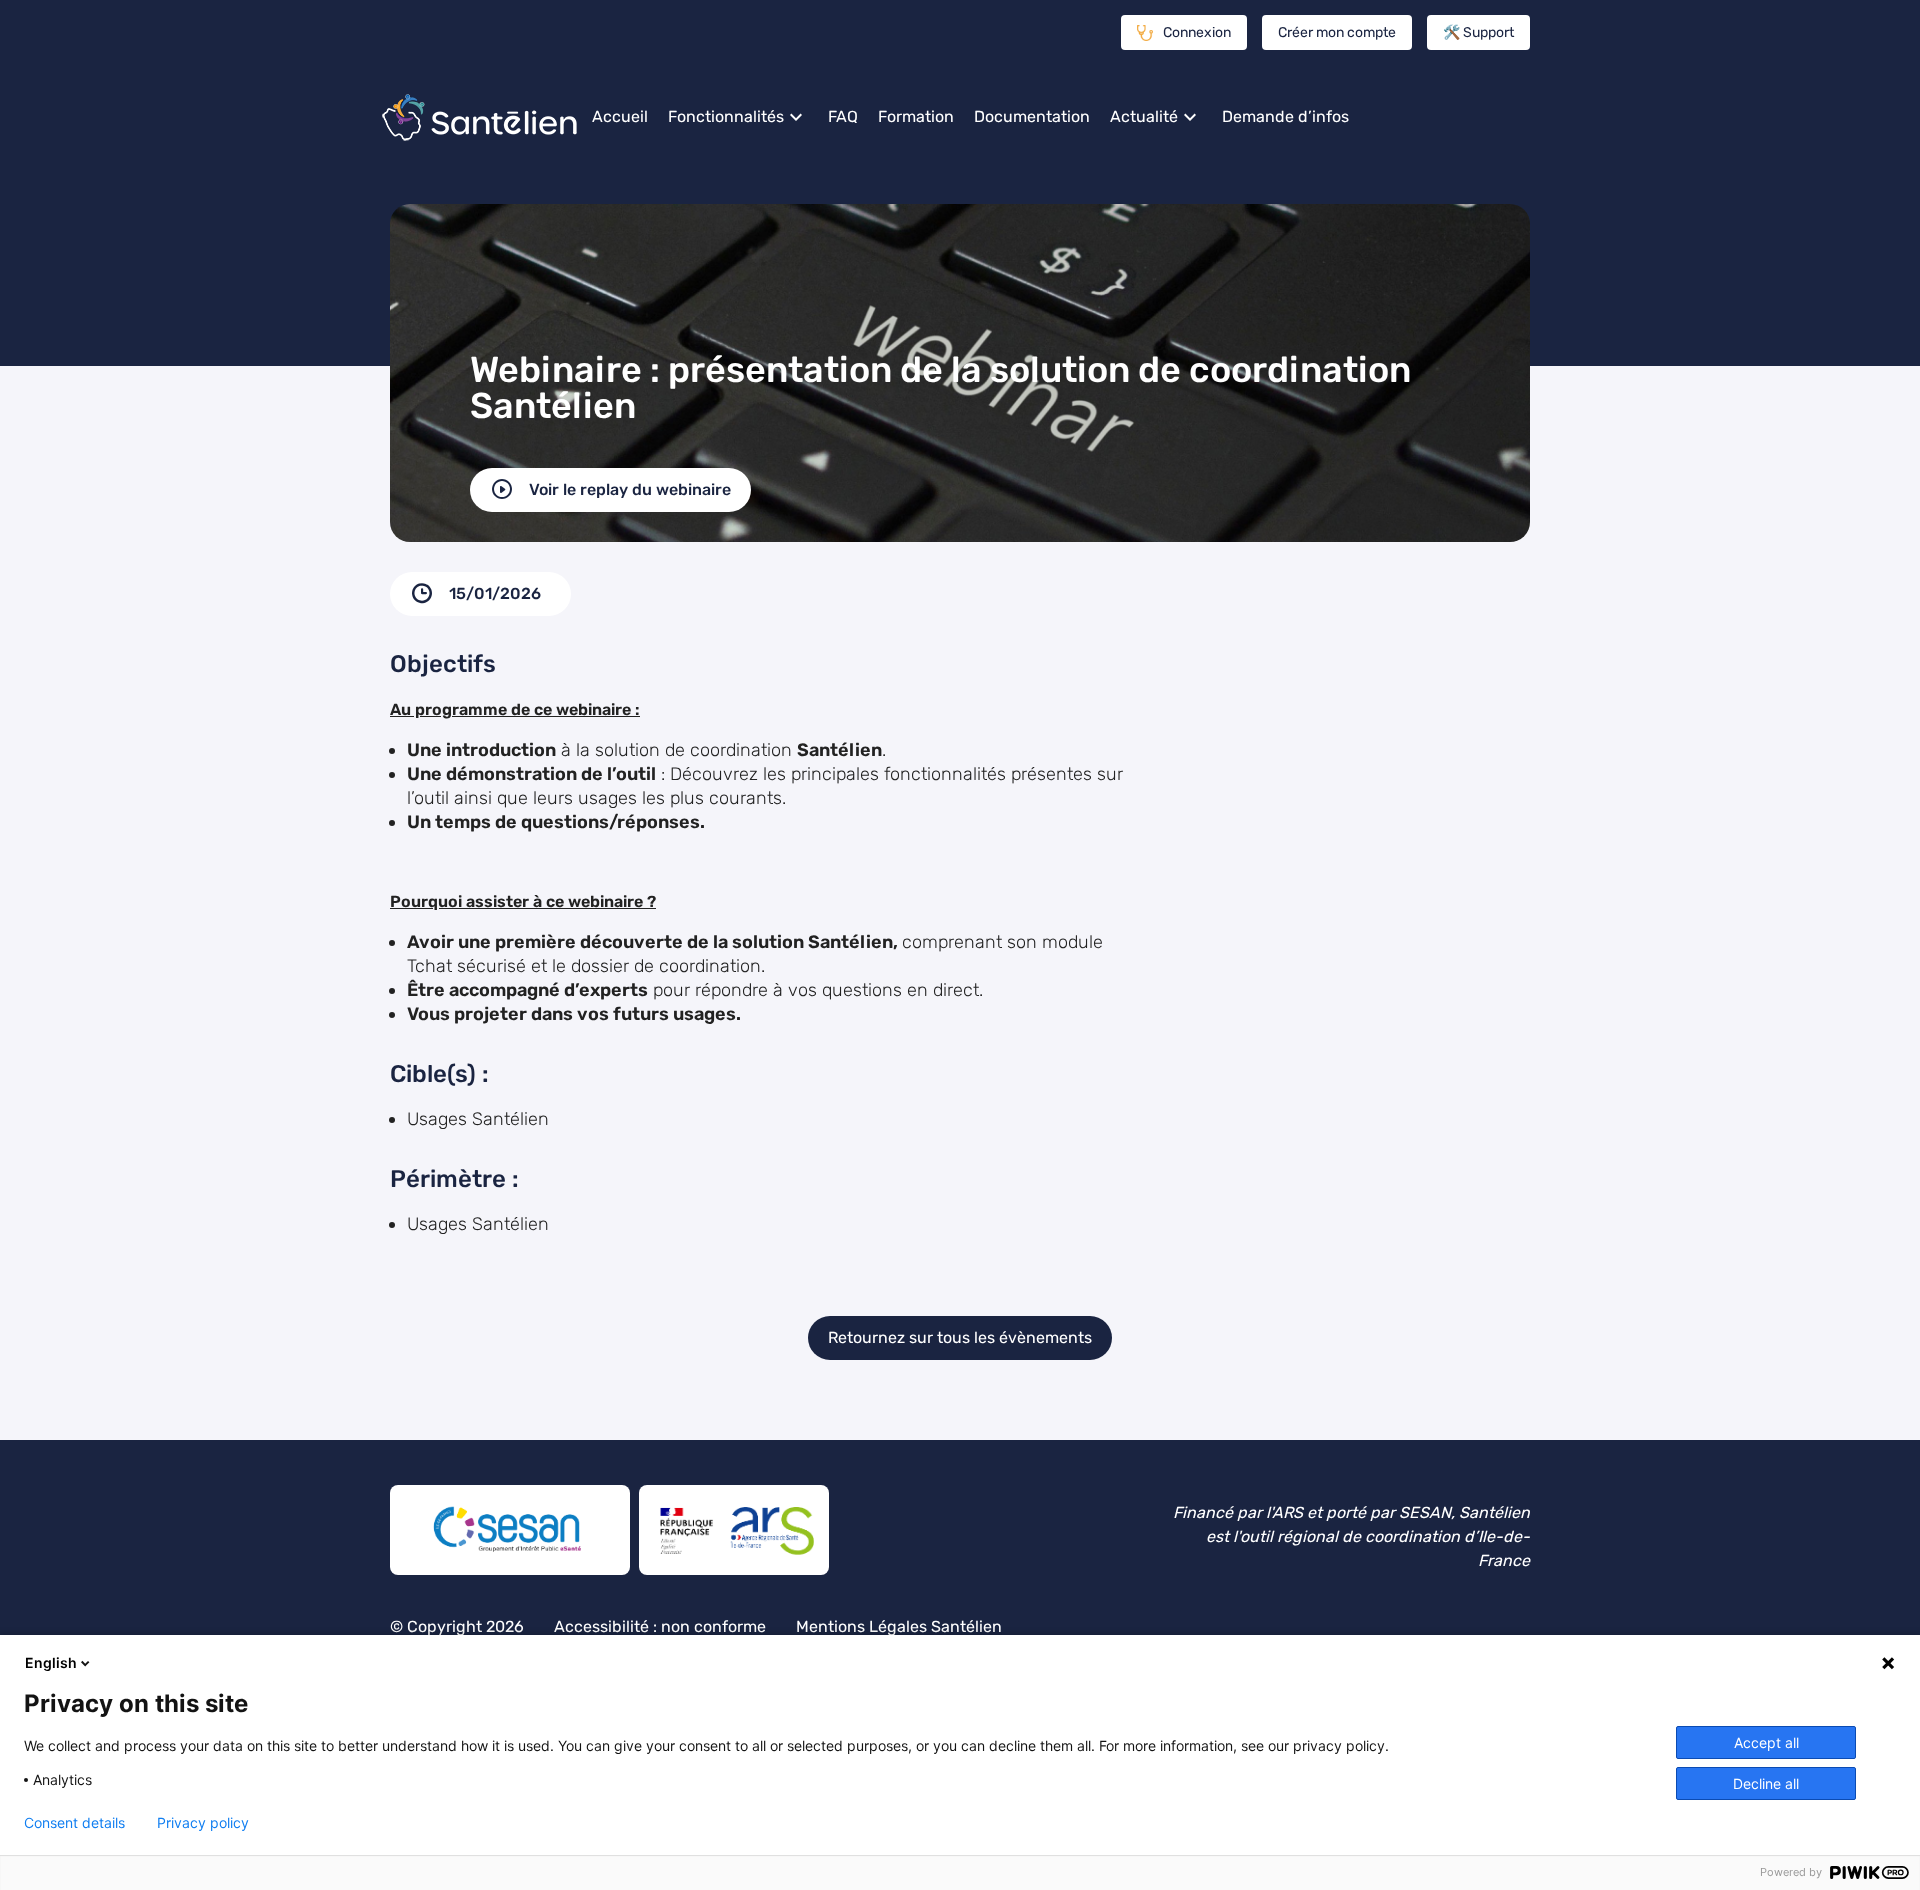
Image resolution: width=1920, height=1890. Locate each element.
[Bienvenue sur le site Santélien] (480, 117)
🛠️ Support (1478, 32)
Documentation (1032, 116)
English (51, 1662)
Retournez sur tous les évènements (960, 1337)
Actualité (1144, 116)
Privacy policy (203, 1823)
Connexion (1197, 32)
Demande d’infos (1285, 116)
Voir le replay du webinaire (630, 489)
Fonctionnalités (726, 116)
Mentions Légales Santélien (899, 1626)
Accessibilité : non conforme (660, 1626)
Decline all (1766, 1783)
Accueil (620, 116)
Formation (916, 116)
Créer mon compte (1337, 32)
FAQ (843, 116)
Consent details (74, 1823)
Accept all (1766, 1742)
